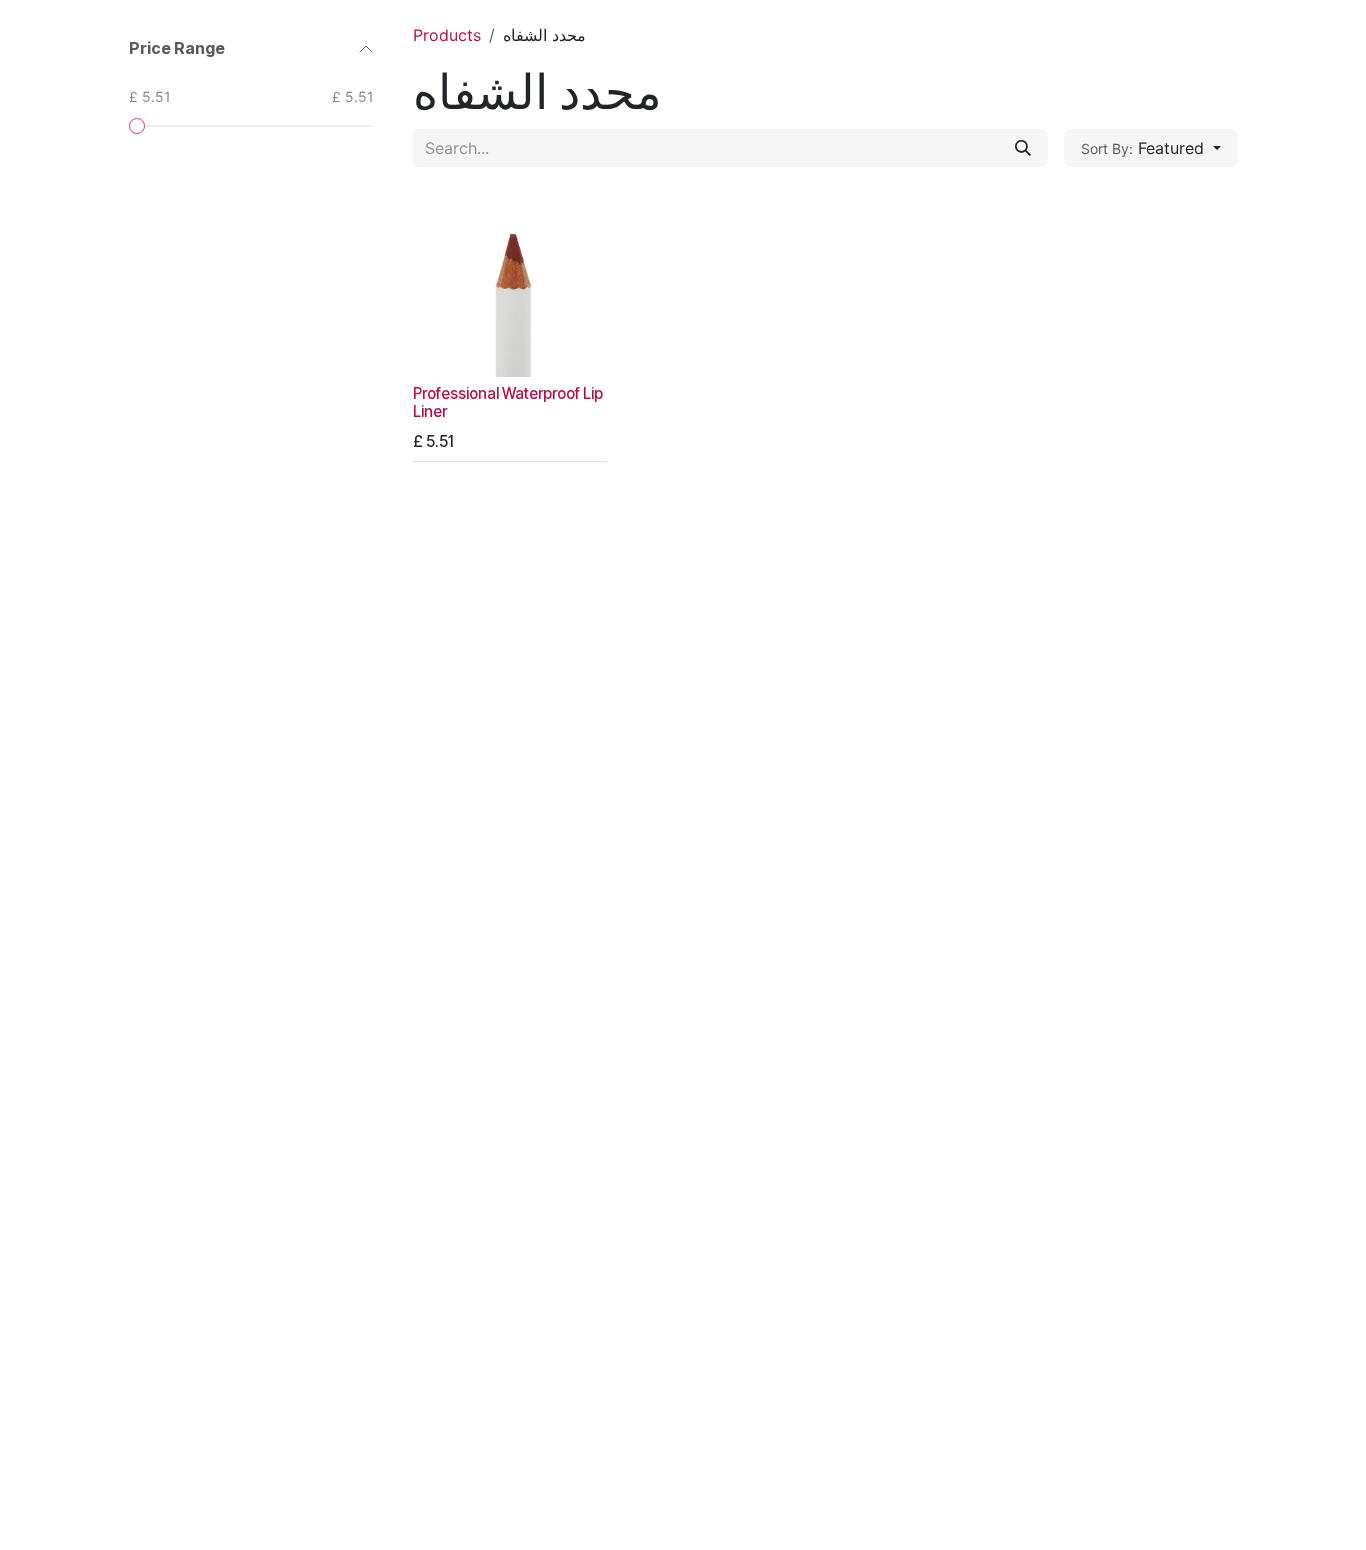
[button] (1151, 148)
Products (447, 35)
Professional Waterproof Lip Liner (508, 402)
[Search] (1023, 148)
